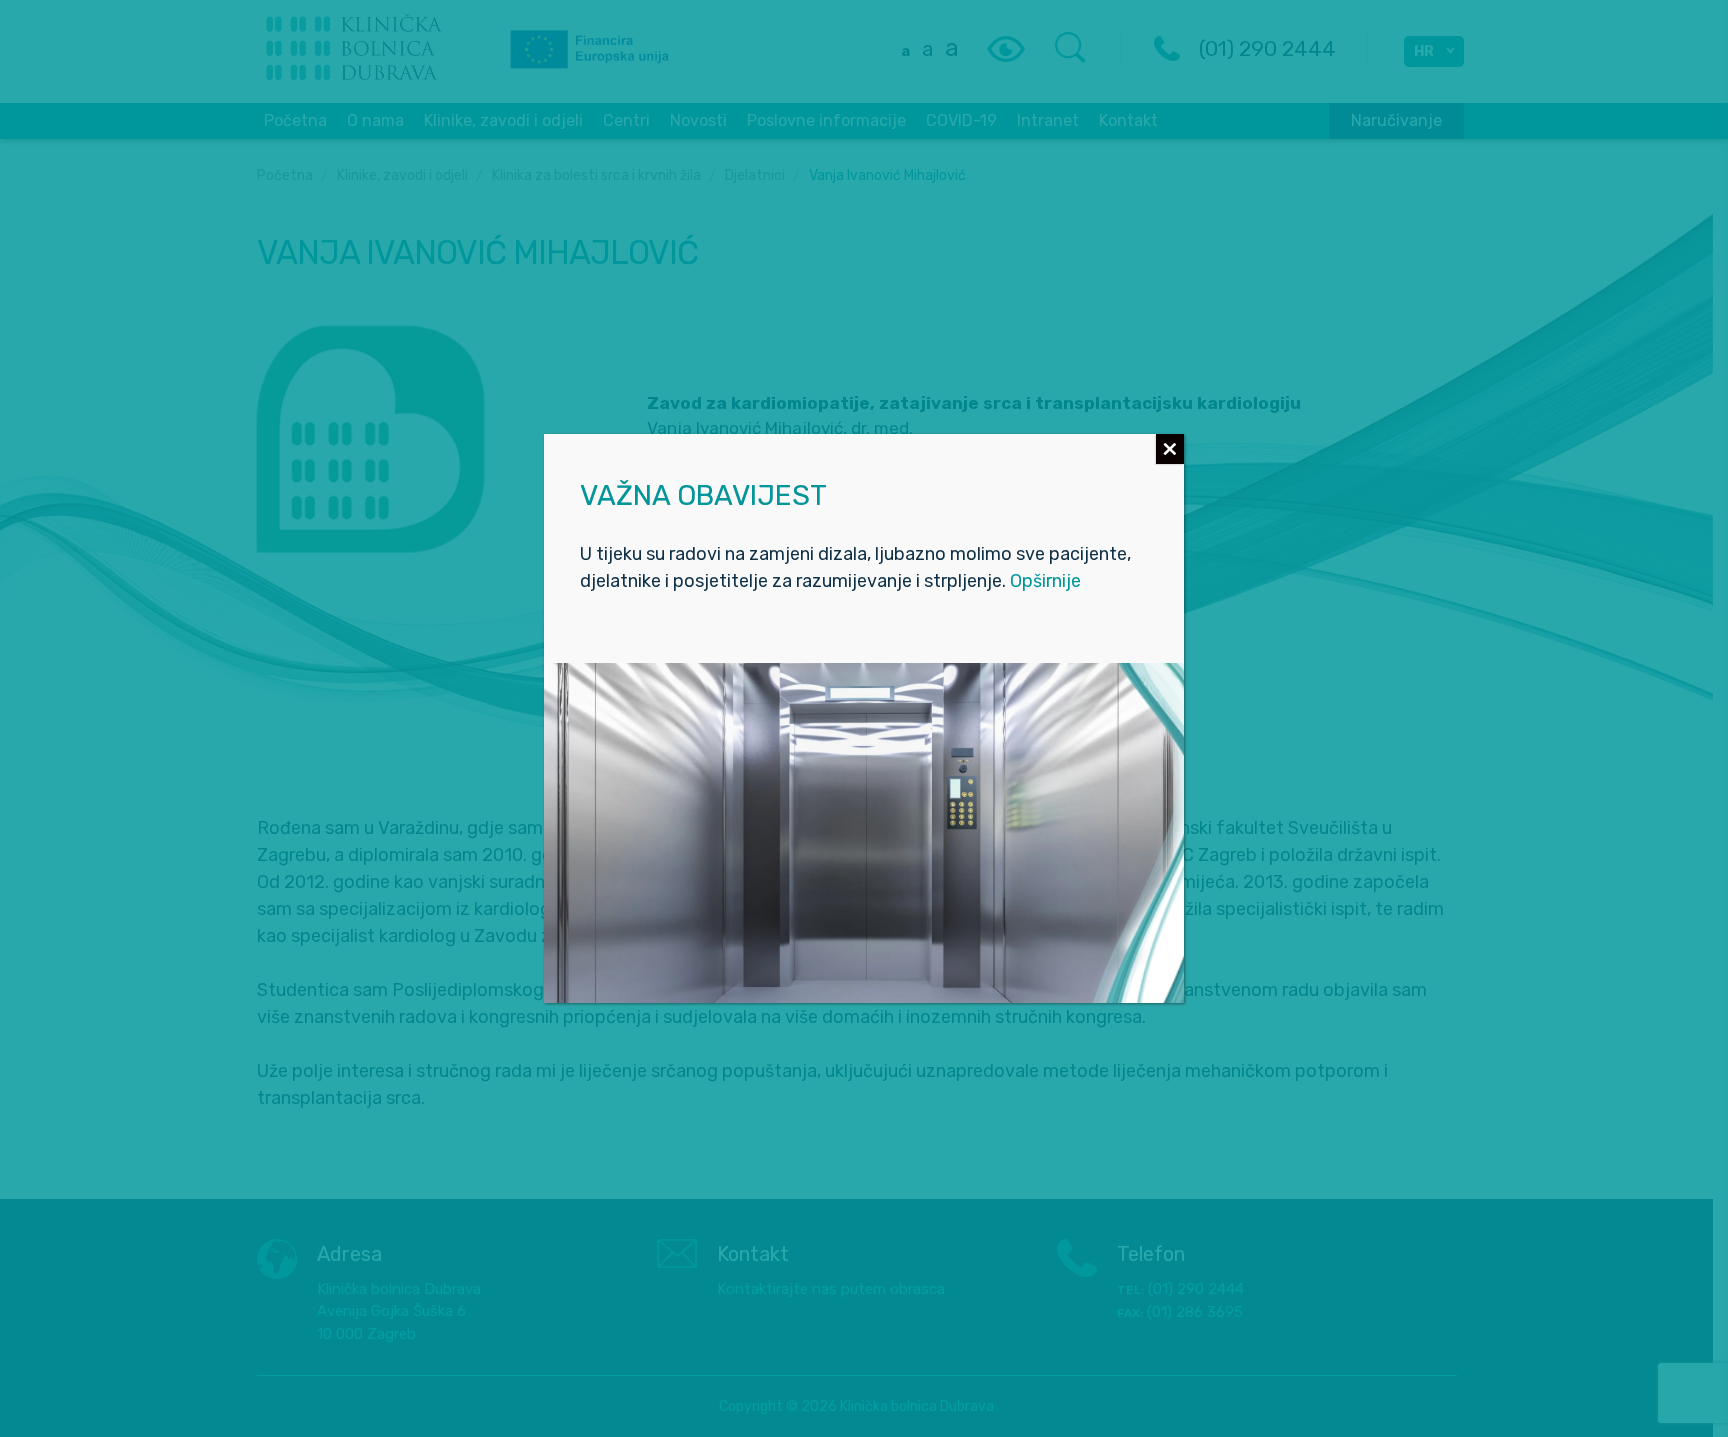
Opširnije (1045, 581)
